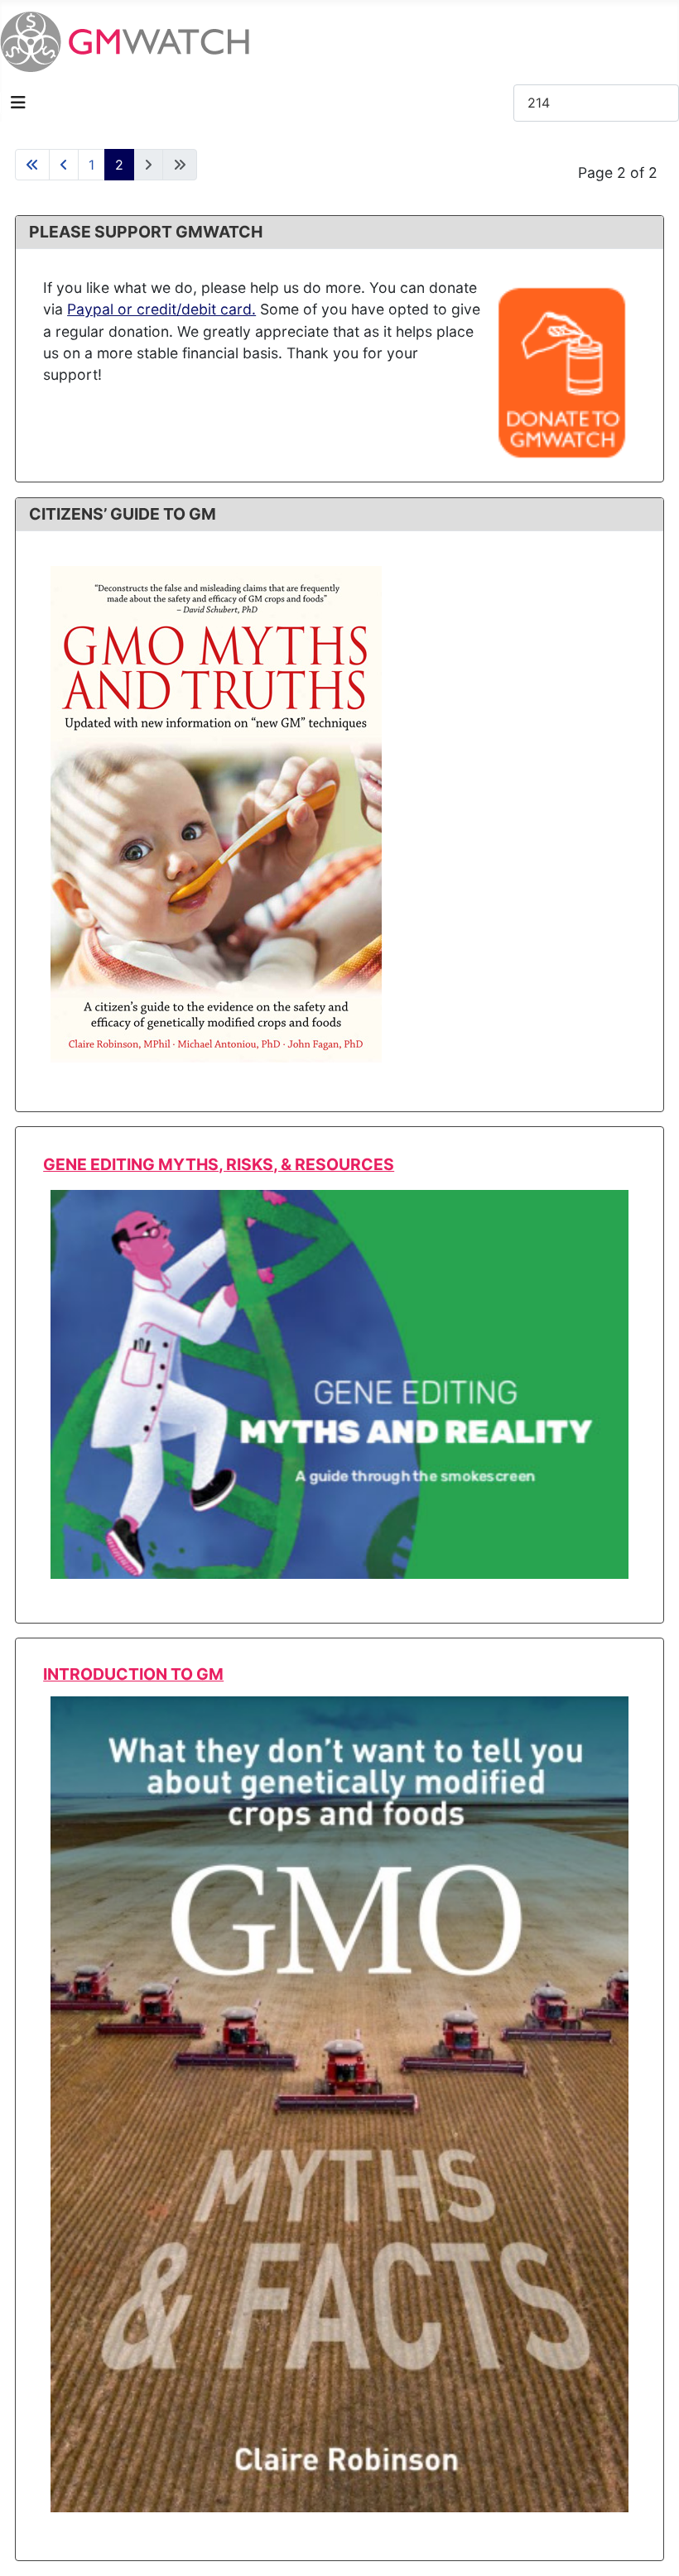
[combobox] (596, 103)
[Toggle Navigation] (18, 103)
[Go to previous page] (64, 165)
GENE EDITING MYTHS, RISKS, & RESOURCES (219, 1164)
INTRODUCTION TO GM (133, 1674)
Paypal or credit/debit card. (161, 309)
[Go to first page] (32, 165)
